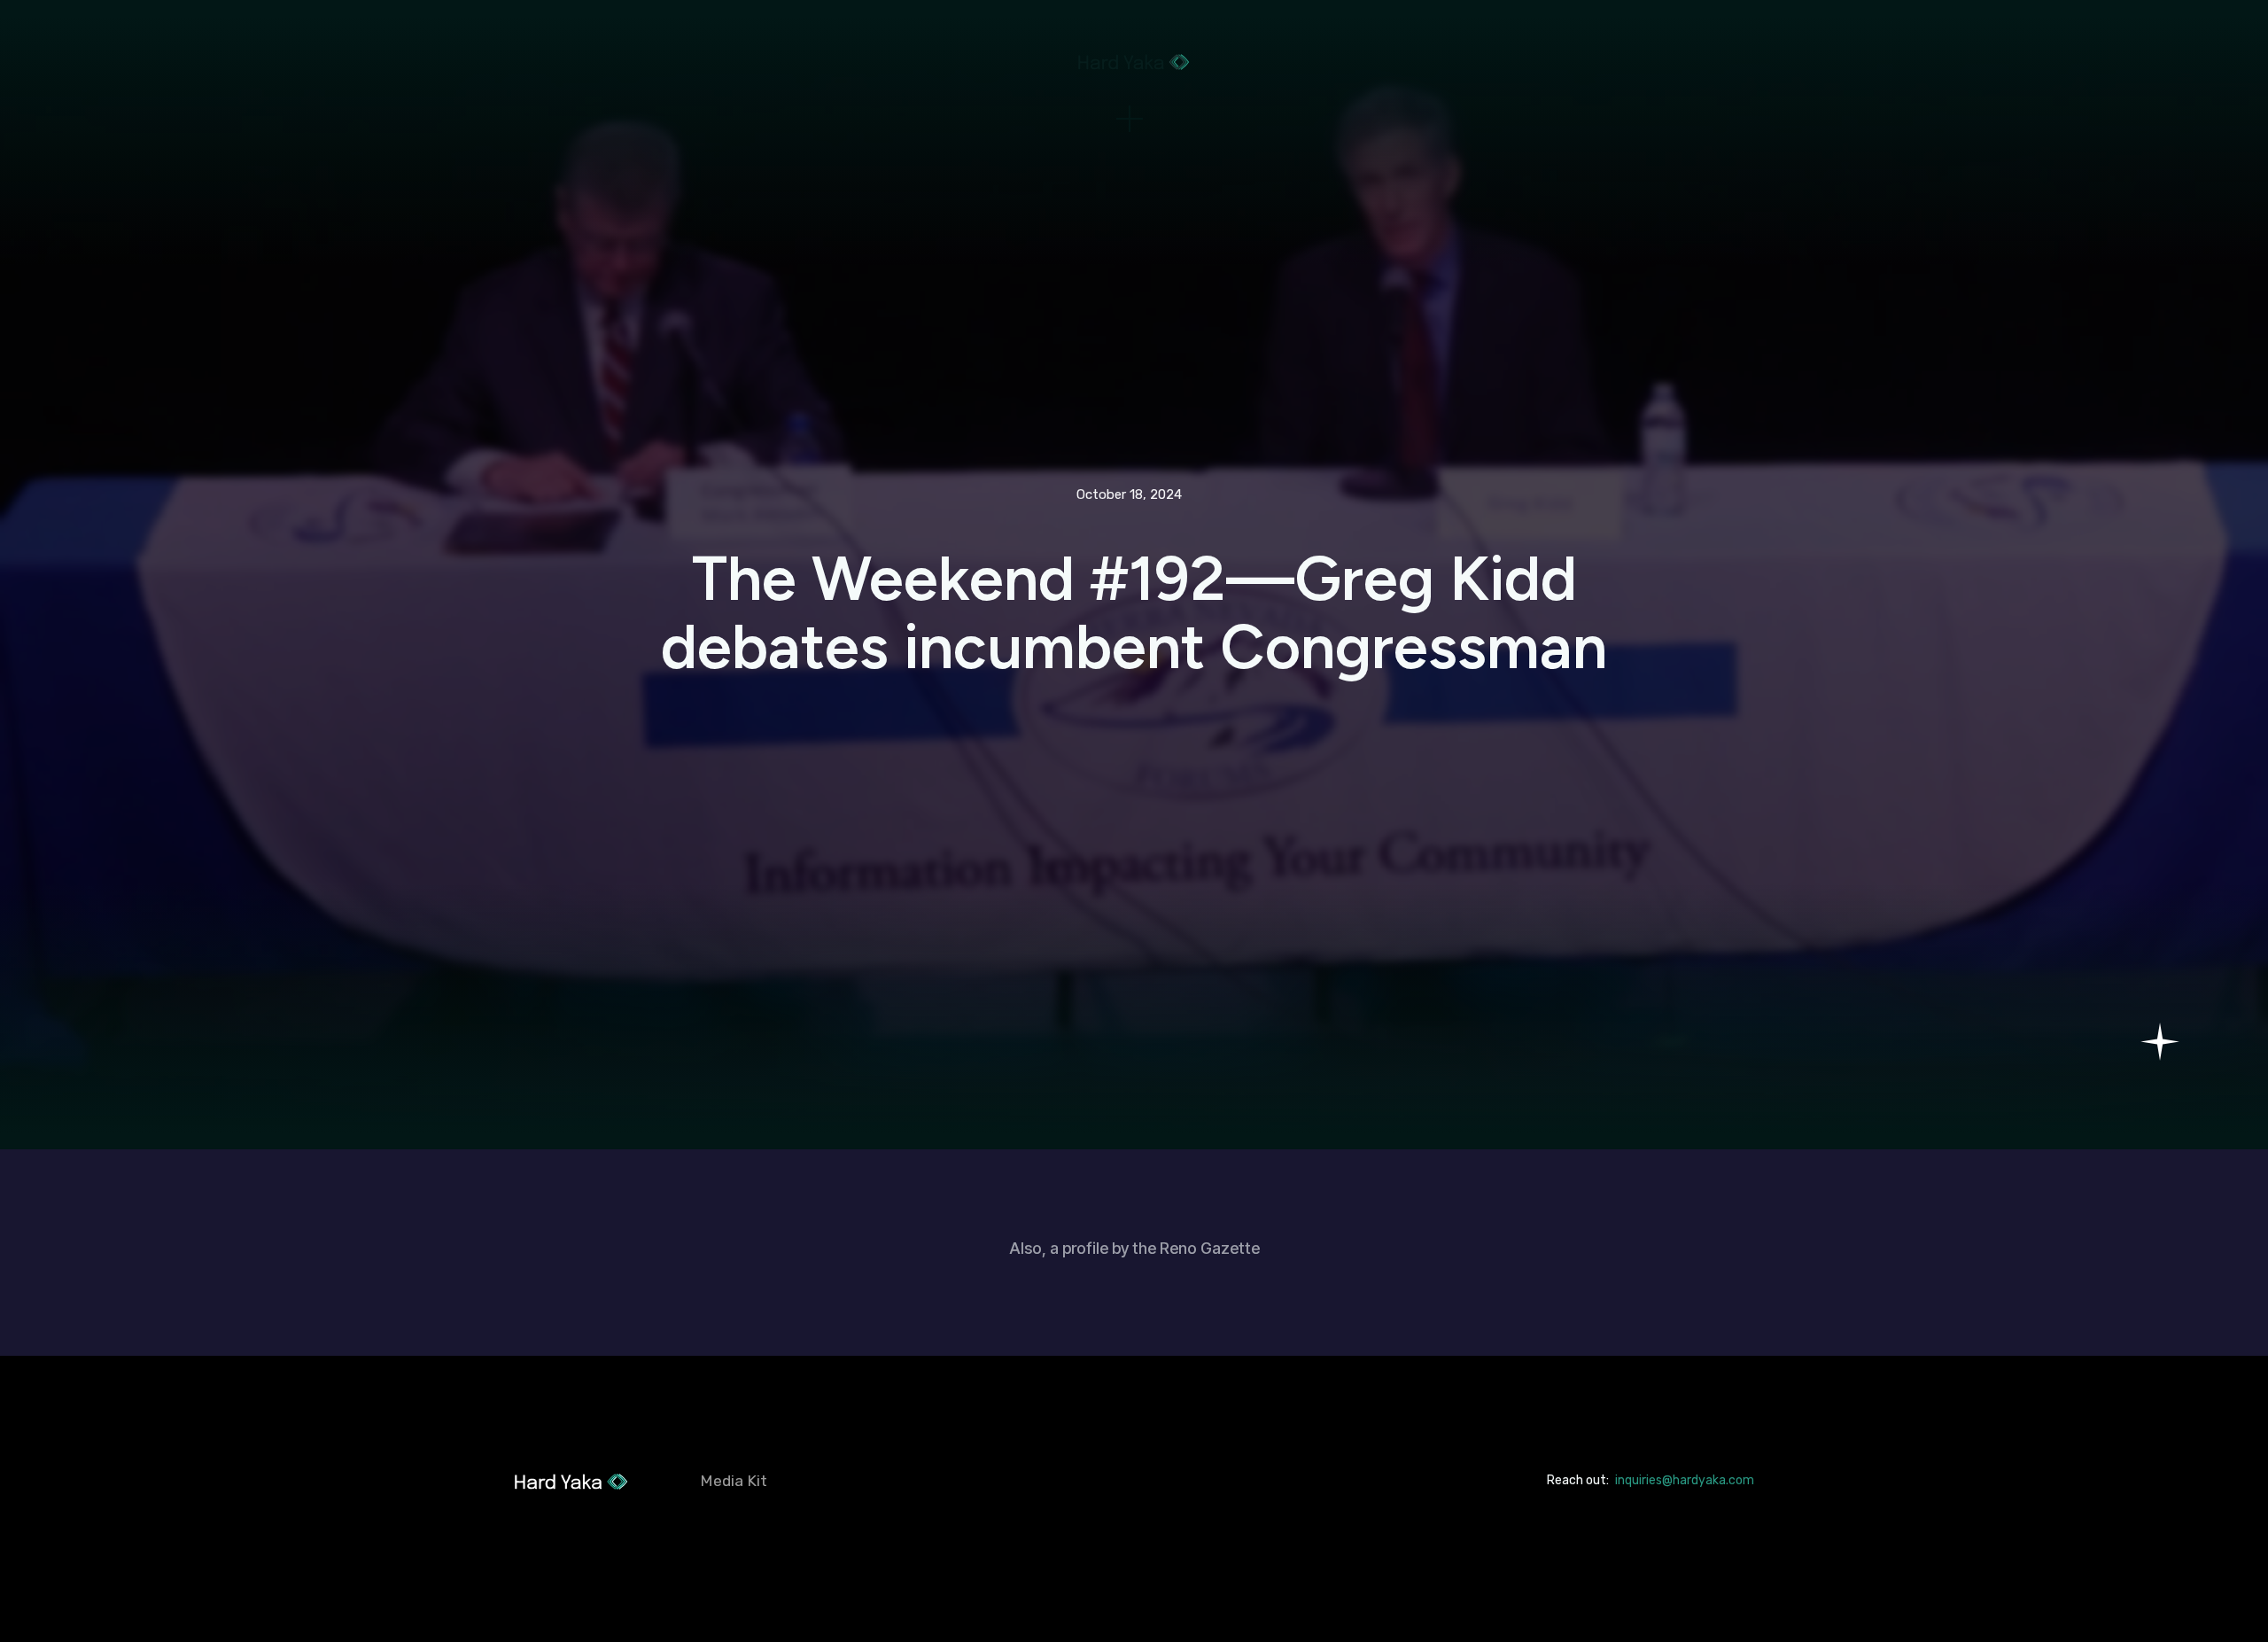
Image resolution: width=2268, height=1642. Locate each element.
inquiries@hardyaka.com (1685, 1480)
